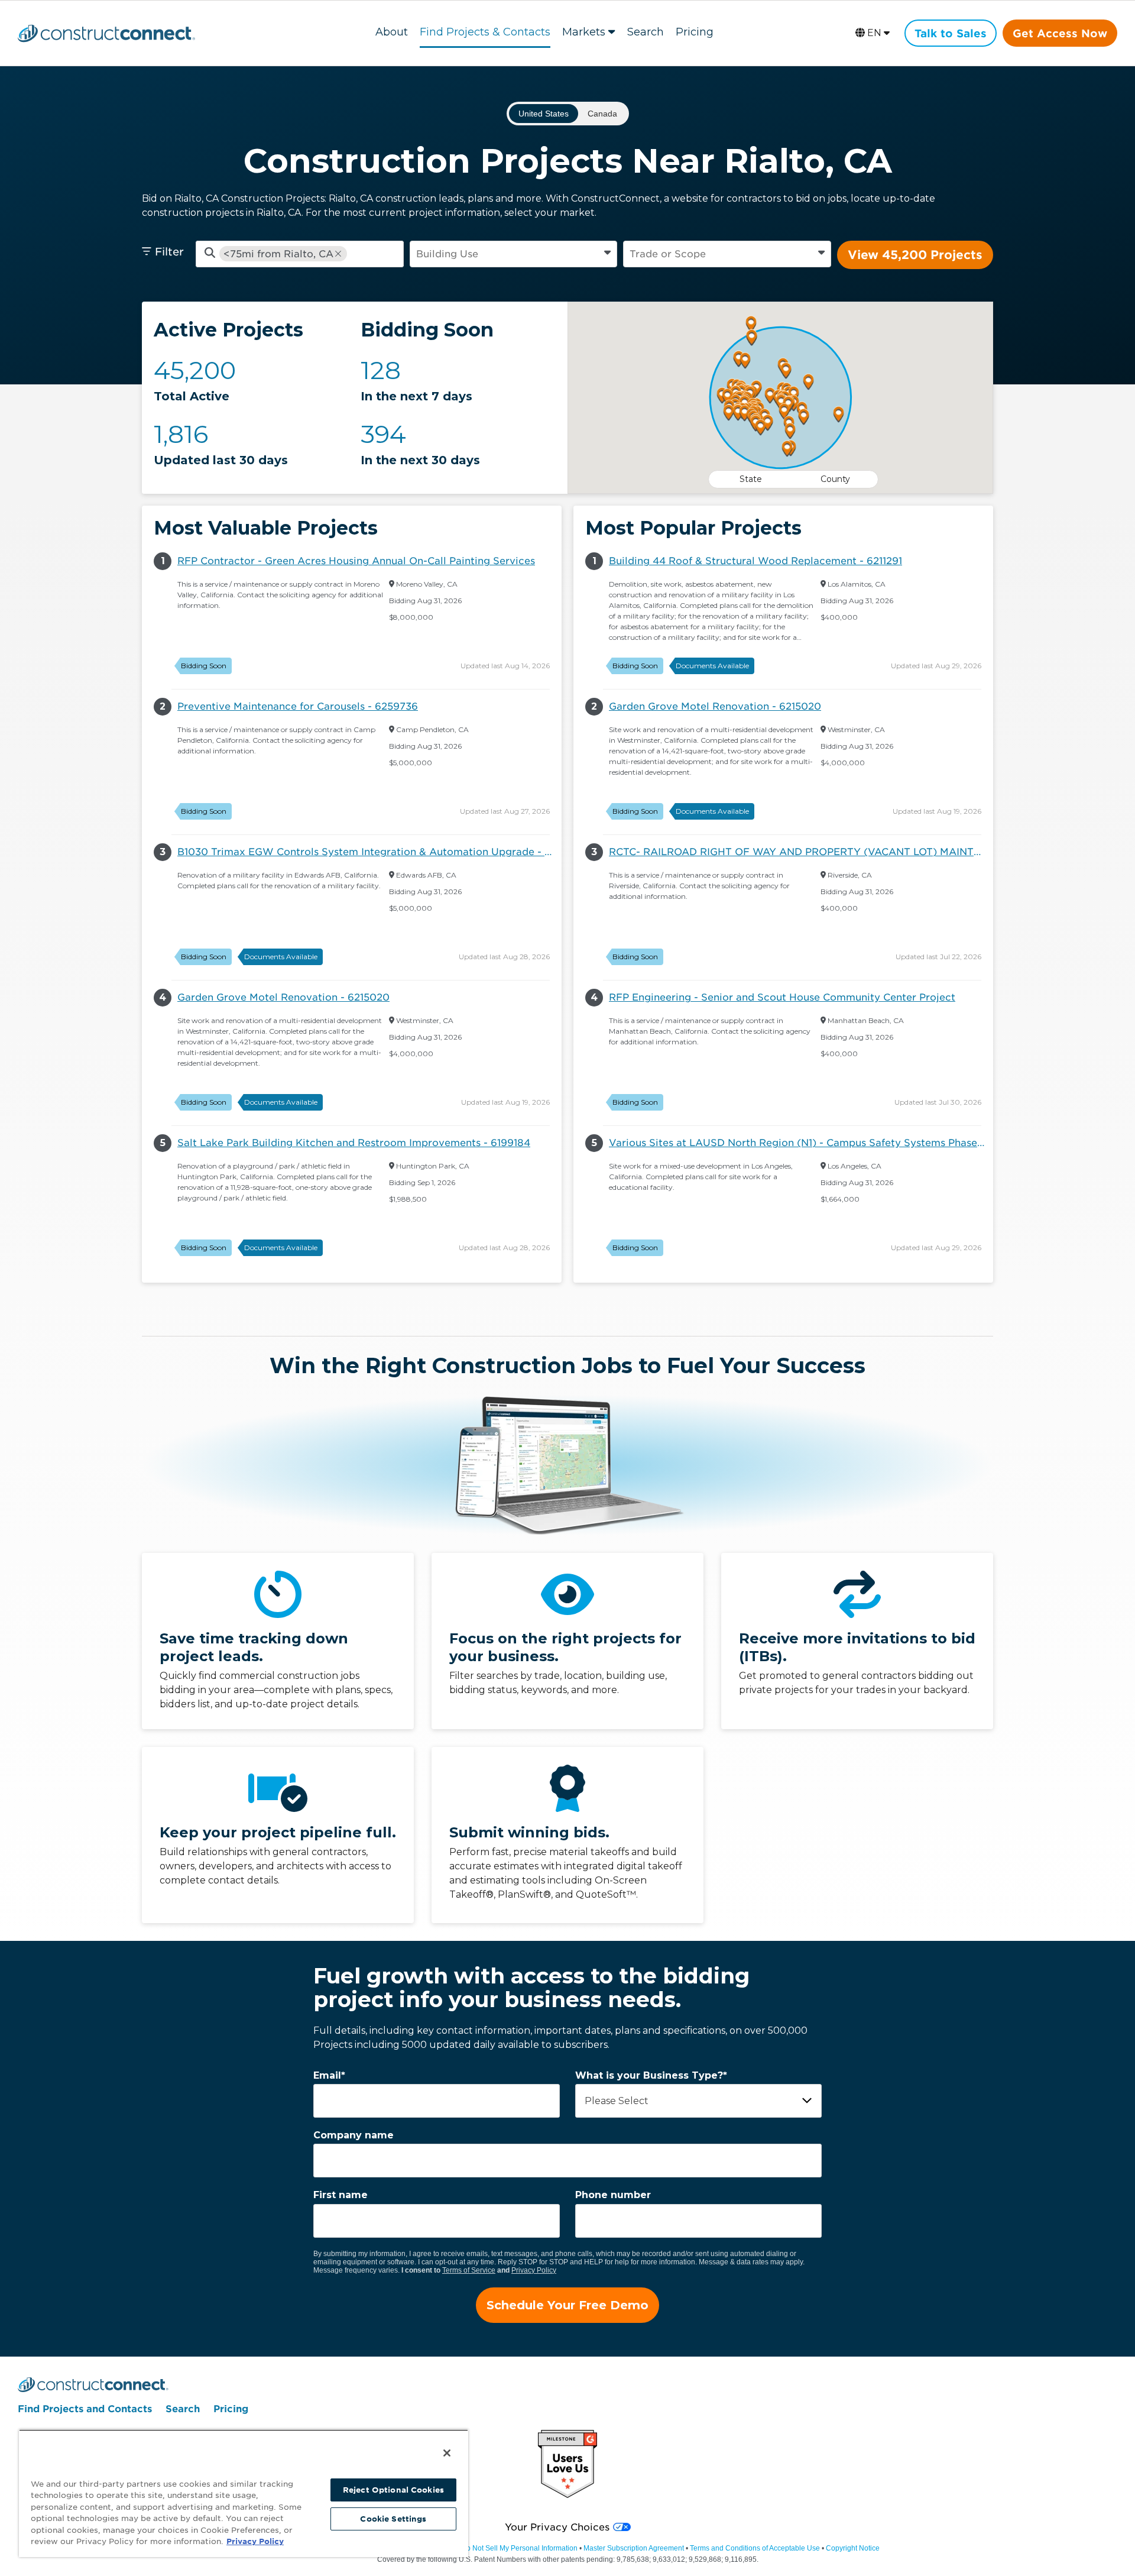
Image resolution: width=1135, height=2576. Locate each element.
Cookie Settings (393, 2519)
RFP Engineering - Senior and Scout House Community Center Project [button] (782, 997)
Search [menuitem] (183, 2409)
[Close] (447, 2453)
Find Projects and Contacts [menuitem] (85, 2409)
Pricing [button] (695, 32)
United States (544, 114)
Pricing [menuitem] (231, 2409)
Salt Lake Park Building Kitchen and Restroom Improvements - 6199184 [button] (354, 1143)
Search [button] (646, 32)
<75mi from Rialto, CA (278, 254)
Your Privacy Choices (557, 2527)
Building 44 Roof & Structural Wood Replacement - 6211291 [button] (755, 561)
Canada (602, 114)
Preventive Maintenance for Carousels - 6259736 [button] (298, 706)
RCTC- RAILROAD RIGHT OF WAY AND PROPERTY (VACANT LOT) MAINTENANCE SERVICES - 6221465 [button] (801, 852)
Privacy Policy (534, 2270)
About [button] (392, 32)
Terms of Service (469, 2270)
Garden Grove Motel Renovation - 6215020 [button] (283, 997)
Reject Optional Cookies (393, 2490)
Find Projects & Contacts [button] (485, 32)
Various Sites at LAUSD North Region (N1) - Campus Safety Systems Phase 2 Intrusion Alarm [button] (801, 1143)
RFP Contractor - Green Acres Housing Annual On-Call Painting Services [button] (356, 561)
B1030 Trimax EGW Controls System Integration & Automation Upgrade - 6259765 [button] (369, 852)
